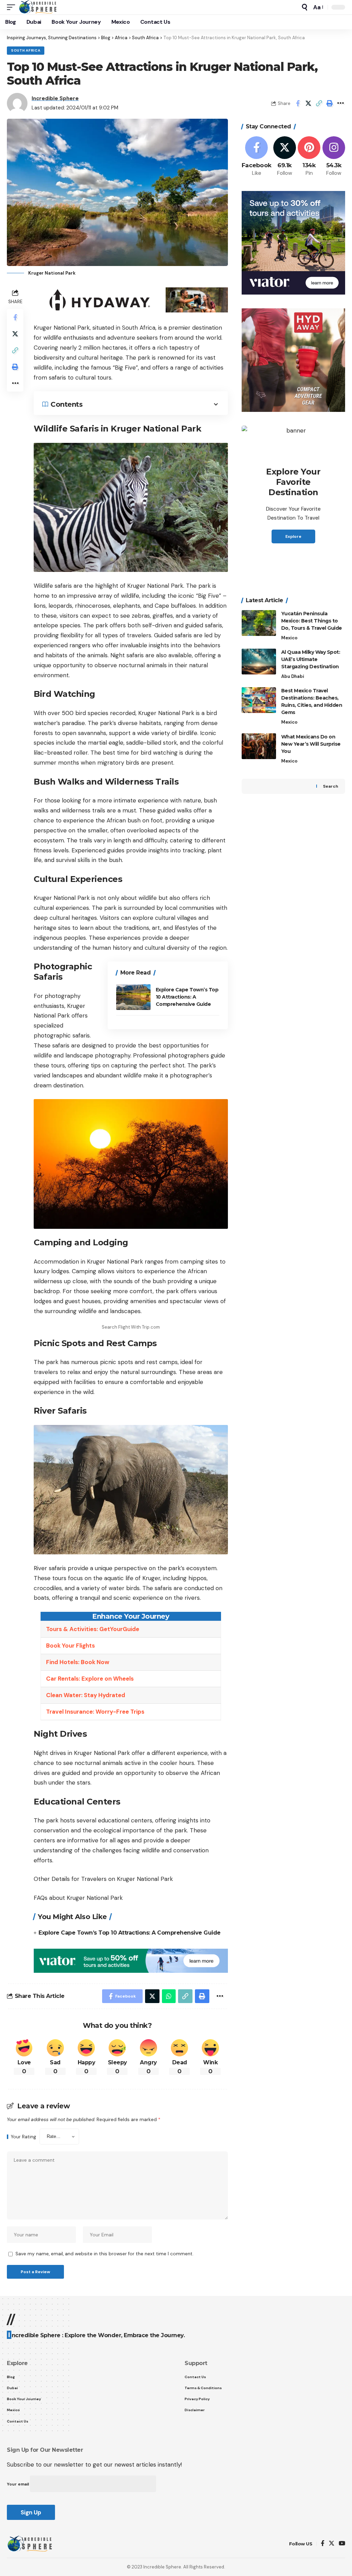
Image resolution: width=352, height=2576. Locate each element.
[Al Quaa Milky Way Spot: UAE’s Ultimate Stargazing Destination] (259, 662)
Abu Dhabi (293, 676)
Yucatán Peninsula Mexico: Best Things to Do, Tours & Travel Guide (312, 621)
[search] (305, 7)
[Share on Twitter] (308, 103)
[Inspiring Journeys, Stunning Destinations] (39, 7)
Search (331, 786)
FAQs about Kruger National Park (78, 1898)
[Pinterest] (309, 157)
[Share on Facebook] (298, 103)
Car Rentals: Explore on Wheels (90, 1679)
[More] (340, 103)
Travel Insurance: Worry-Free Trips (95, 1712)
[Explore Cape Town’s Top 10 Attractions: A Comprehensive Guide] (133, 997)
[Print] (330, 103)
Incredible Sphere (55, 98)
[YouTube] (342, 2544)
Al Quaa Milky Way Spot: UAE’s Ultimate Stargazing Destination (311, 659)
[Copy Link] (319, 103)
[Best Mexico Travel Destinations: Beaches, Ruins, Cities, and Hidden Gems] (259, 700)
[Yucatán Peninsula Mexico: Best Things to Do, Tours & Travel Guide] (259, 623)
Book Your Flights (70, 1646)
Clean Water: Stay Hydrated (86, 1695)
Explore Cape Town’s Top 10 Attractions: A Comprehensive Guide (187, 997)
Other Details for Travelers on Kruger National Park (103, 1879)
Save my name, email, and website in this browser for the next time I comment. (104, 2254)
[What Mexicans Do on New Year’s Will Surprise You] (259, 746)
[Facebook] (257, 157)
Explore (293, 536)
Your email (18, 2484)
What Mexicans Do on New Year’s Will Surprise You (311, 744)
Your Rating (23, 2137)
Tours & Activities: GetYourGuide (93, 1629)
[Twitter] (285, 157)
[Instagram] (334, 157)
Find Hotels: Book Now (78, 1662)
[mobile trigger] (13, 7)
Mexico (289, 638)
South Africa (26, 50)
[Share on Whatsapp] (169, 1996)
